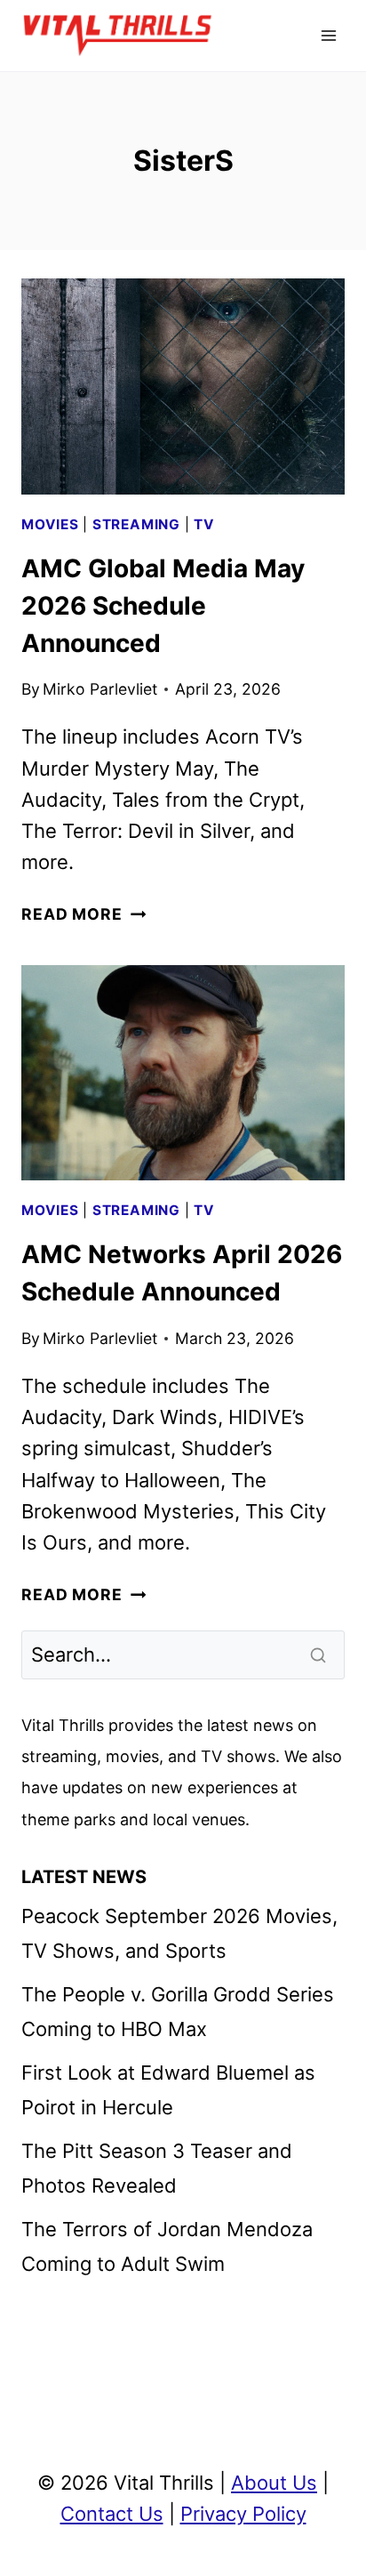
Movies (50, 524)
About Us (274, 2483)
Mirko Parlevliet (100, 689)
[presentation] (183, 386)
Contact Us (112, 2514)
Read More (84, 914)
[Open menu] (328, 35)
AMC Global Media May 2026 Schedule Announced (163, 606)
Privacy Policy (243, 2514)
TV (204, 524)
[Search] (320, 1655)
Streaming (136, 524)
